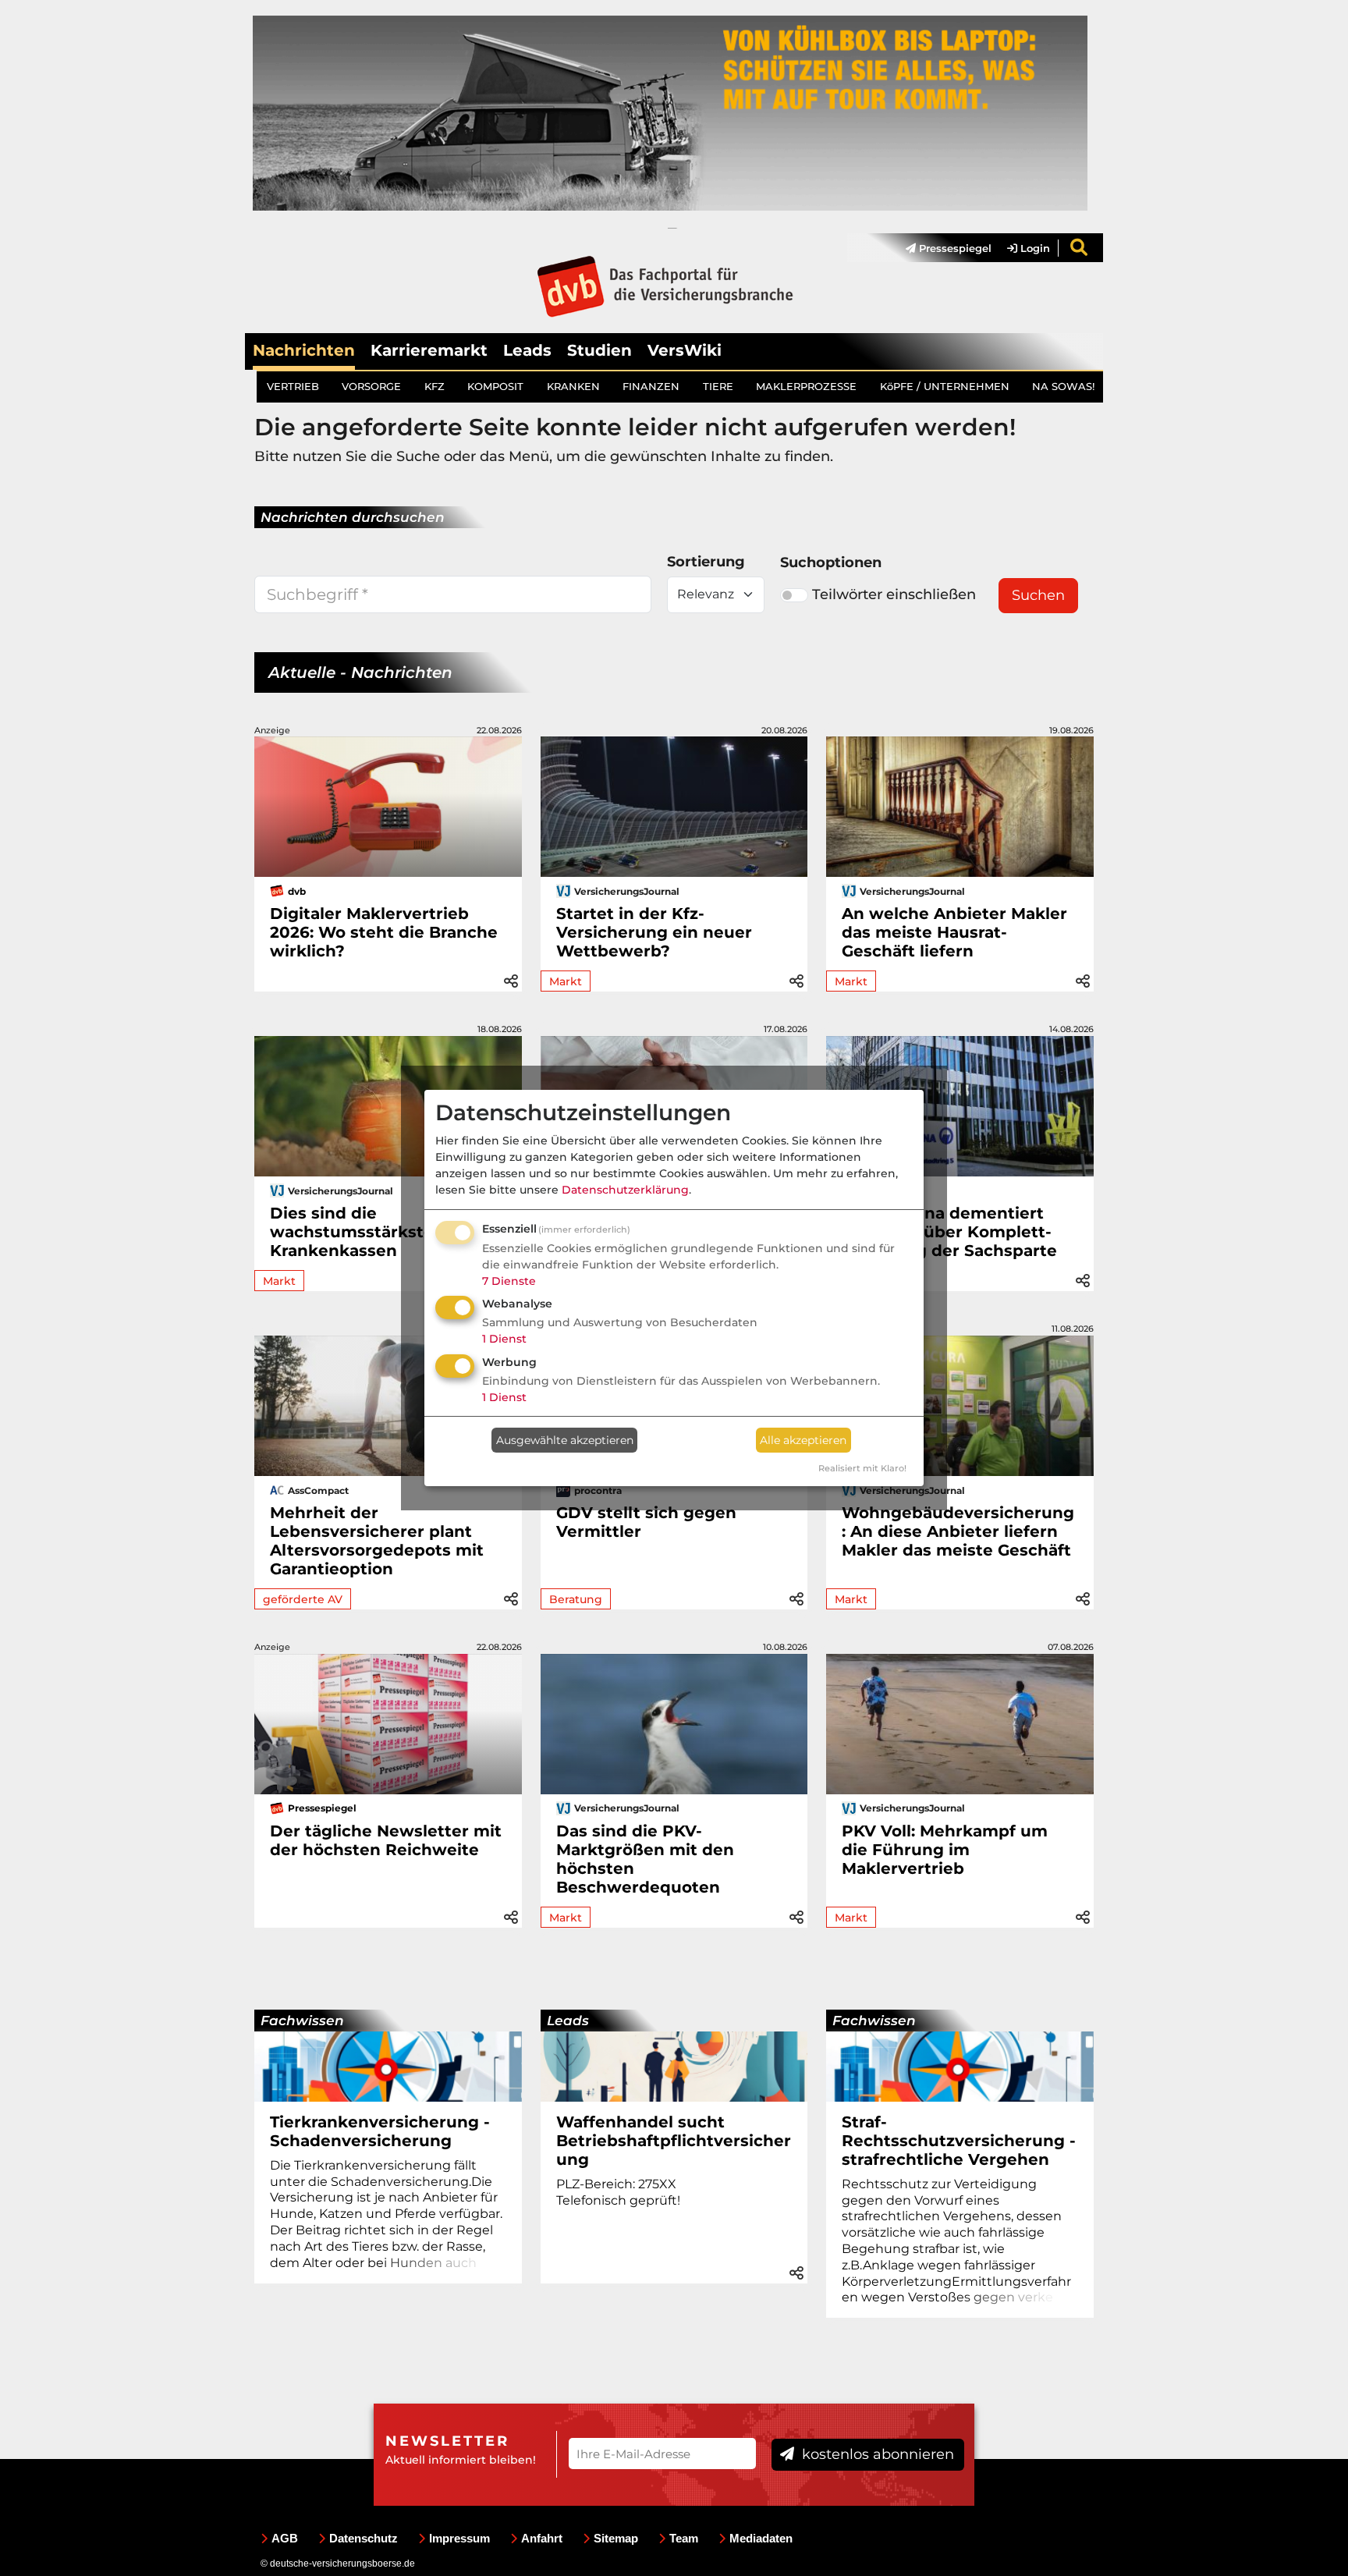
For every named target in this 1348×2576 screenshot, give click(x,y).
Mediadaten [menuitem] (761, 2538)
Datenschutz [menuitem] (364, 2538)
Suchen (1038, 595)
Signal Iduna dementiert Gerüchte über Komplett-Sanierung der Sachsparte (949, 1232)
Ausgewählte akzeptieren (565, 1440)
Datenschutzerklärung (625, 1190)
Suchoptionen (831, 562)
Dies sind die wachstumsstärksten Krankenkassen (357, 1232)
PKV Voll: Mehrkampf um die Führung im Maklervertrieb (945, 1850)
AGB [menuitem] (285, 2538)
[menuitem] (941, 248)
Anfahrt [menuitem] (542, 2538)
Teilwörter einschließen (894, 594)
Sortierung (706, 562)
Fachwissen (302, 2021)
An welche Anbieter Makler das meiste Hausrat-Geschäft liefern (954, 932)
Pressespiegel (954, 248)
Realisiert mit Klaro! (862, 1468)
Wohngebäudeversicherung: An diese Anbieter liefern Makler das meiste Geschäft (958, 1531)
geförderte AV (303, 1599)
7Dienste (509, 1281)
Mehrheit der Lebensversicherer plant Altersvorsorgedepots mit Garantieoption (377, 1541)
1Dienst (504, 1339)
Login (1034, 248)
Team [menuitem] (684, 2538)
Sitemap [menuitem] (616, 2538)
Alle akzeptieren (803, 1440)
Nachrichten (304, 350)
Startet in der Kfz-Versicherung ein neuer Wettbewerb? (654, 932)
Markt (566, 981)
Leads (527, 350)
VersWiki (685, 350)
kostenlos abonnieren (876, 2454)
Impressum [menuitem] (459, 2538)
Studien (600, 350)
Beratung (576, 1599)
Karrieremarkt (429, 350)
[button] (511, 979)
